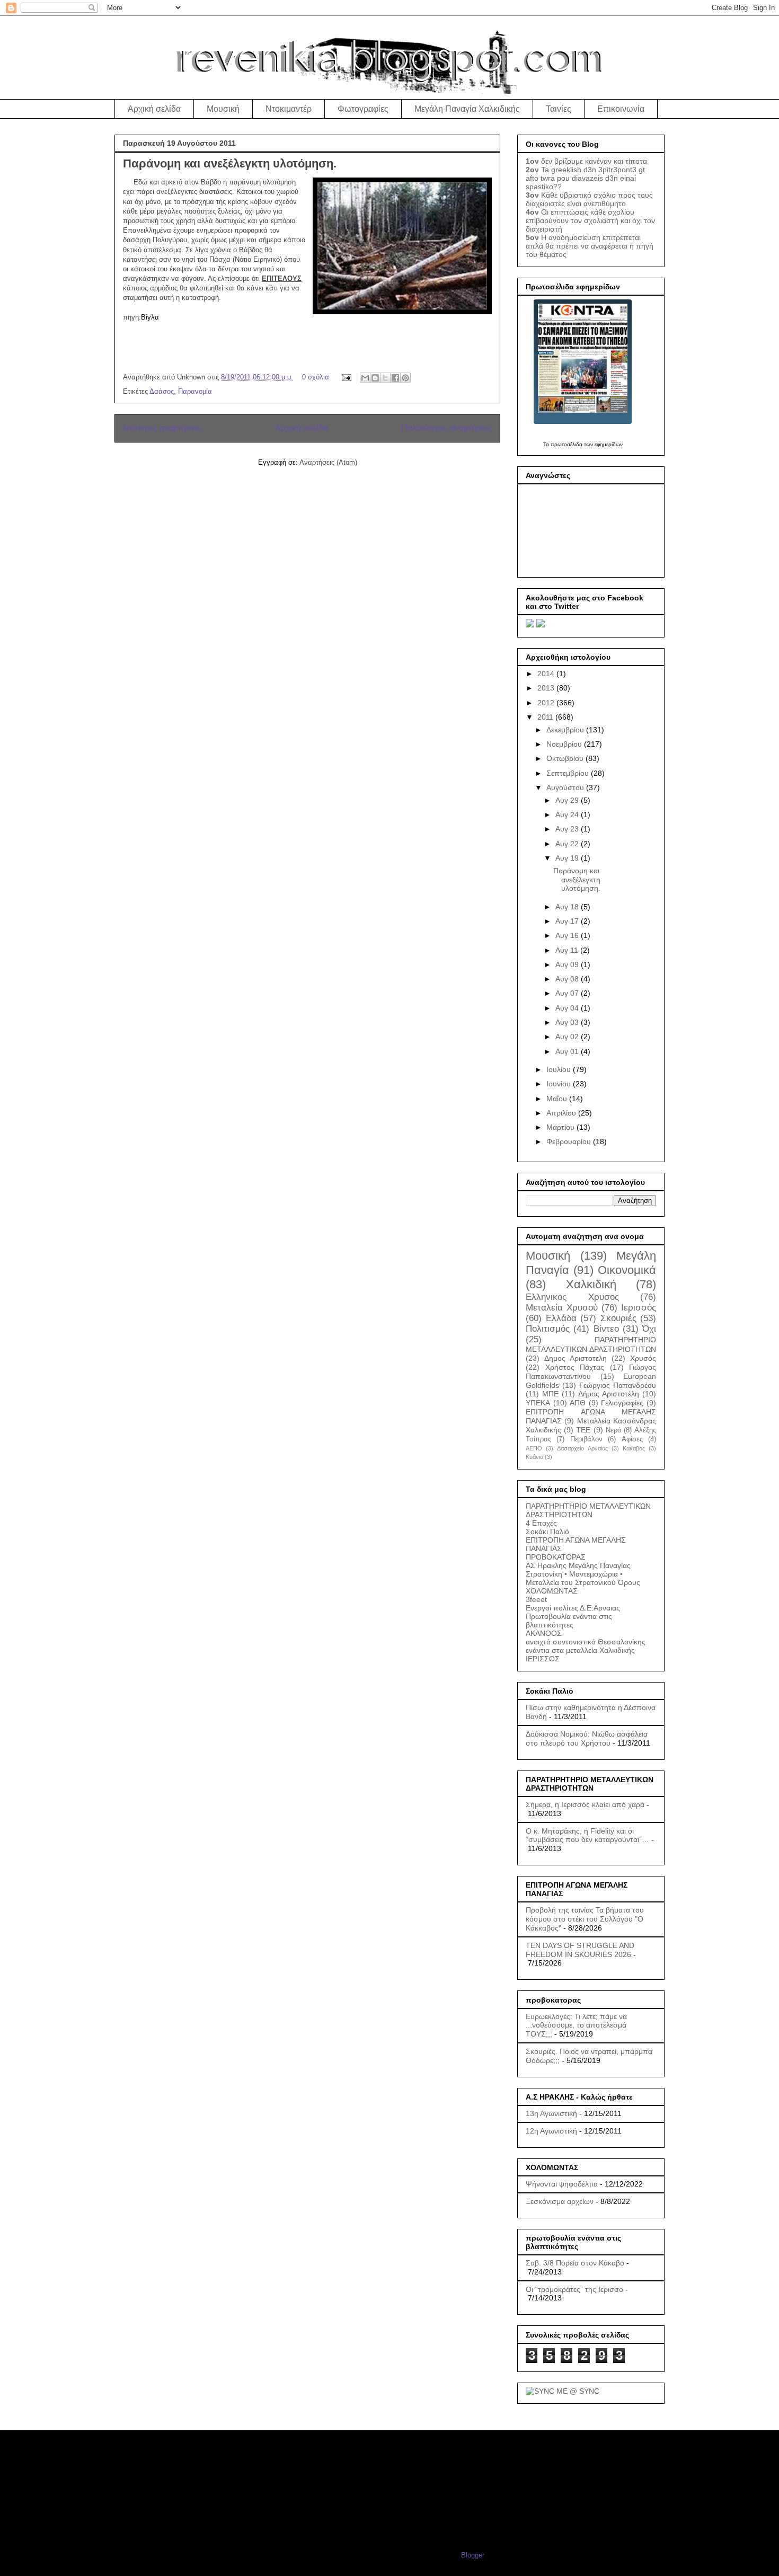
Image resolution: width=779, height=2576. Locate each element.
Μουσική (223, 109)
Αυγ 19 (568, 858)
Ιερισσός (639, 1308)
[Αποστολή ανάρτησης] (346, 377)
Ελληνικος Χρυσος (572, 1297)
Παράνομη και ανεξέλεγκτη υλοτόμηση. (230, 163)
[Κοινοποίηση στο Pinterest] (405, 378)
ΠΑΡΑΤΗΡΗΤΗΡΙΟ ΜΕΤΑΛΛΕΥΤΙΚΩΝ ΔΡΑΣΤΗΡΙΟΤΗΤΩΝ (588, 1510)
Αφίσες (632, 1439)
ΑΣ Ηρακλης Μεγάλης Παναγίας (578, 1565)
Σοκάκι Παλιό (547, 1532)
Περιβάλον (586, 1439)
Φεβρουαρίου (570, 1141)
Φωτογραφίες (363, 109)
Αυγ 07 (568, 993)
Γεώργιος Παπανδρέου (618, 1385)
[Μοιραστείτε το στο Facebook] (395, 378)
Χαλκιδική (591, 1284)
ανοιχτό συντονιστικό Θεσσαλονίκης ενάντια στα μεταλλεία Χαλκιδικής (586, 1646)
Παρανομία (195, 391)
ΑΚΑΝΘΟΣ (544, 1633)
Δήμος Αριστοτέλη (609, 1394)
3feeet (536, 1599)
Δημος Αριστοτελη (576, 1358)
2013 (547, 688)
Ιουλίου (560, 1069)
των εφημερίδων (603, 444)
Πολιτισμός (548, 1329)
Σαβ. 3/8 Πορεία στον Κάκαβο (575, 2263)
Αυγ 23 (568, 829)
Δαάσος (162, 391)
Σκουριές (618, 1318)
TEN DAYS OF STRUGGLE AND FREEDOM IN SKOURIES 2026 (580, 1950)
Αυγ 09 (568, 964)
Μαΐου (558, 1099)
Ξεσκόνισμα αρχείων (560, 2201)
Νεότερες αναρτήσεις (162, 428)
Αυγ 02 (568, 1037)
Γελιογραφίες (622, 1403)
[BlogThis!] (375, 378)
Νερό (613, 1430)
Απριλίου (562, 1113)
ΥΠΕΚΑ (538, 1403)
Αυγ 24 (568, 815)
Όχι (649, 1329)
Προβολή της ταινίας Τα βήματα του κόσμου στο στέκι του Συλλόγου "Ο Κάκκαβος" (585, 1919)
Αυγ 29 (568, 800)
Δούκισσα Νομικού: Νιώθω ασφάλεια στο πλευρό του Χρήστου (587, 1738)
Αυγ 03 (568, 1022)
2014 (547, 674)
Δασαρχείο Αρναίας (582, 1448)
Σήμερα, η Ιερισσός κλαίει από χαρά (585, 1804)
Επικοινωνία (621, 109)
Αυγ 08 (568, 979)
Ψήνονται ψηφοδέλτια (562, 2184)
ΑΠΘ (578, 1403)
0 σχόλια (316, 377)
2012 (547, 703)
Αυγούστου (566, 787)
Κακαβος (634, 1448)
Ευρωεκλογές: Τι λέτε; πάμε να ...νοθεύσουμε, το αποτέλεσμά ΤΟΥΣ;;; (576, 2025)
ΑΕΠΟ (534, 1448)
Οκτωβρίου (566, 758)
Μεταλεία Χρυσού (562, 1308)
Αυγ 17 (568, 921)
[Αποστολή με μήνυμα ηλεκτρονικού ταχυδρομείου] (365, 378)
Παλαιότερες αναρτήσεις (446, 428)
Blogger (472, 2555)
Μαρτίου (561, 1127)
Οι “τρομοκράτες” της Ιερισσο (574, 2289)
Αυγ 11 (568, 950)
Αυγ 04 (568, 1008)
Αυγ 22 (568, 844)
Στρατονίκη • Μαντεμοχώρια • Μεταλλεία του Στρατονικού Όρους (583, 1578)
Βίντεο (606, 1329)
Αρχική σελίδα (154, 109)
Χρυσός (643, 1358)
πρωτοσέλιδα (566, 444)
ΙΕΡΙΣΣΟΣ (543, 1659)
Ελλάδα (561, 1318)
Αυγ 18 (568, 907)
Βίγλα (150, 317)
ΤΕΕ (583, 1430)
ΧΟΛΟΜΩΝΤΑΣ (552, 1591)
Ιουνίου (560, 1084)
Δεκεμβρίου (566, 730)
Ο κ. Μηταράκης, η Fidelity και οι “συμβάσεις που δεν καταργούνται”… (587, 1835)
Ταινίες (559, 109)
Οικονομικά (627, 1270)
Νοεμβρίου (565, 744)
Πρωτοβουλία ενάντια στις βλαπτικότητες (569, 1621)
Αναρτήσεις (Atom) (328, 462)
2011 (546, 717)
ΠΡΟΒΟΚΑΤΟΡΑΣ (556, 1557)
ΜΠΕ (550, 1394)
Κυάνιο (534, 1457)
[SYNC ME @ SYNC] (563, 2391)
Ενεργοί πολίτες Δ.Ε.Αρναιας (573, 1608)
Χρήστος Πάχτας (575, 1367)
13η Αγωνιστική (551, 2113)
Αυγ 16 (568, 935)
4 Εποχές (541, 1523)
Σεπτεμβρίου (569, 773)
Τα (547, 444)
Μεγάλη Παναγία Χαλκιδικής (467, 109)
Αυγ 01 (568, 1051)
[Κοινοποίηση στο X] (385, 378)
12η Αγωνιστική (551, 2131)
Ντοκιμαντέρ (289, 109)
